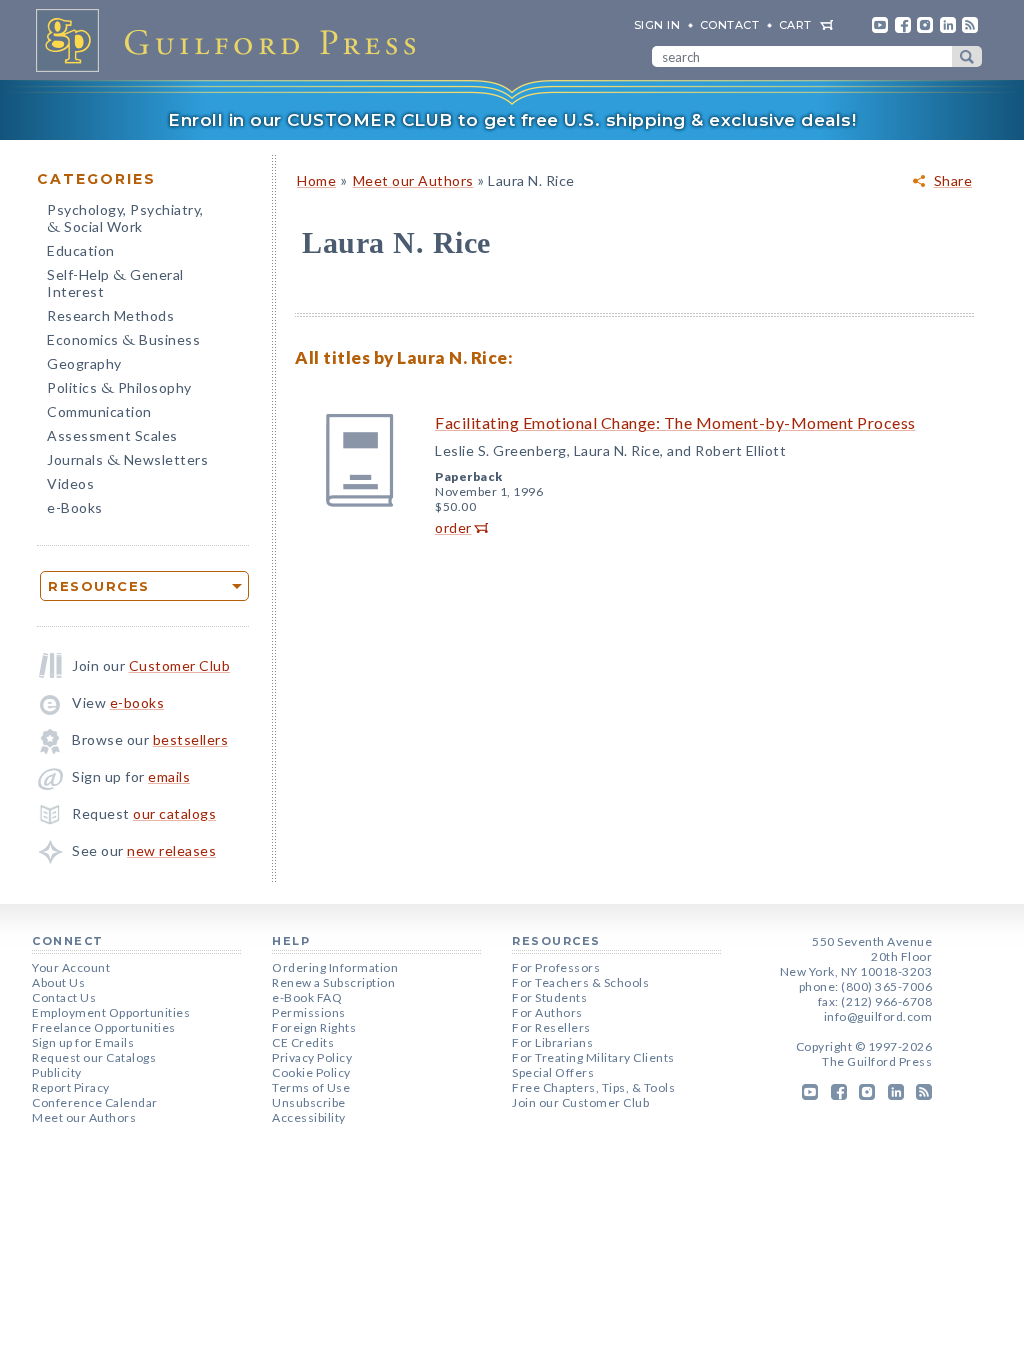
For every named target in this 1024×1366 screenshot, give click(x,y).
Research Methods (110, 315)
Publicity (57, 1072)
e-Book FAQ (307, 997)
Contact (730, 25)
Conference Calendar (95, 1102)
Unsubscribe (309, 1102)
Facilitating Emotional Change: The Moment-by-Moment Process (675, 422)
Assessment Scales (112, 435)
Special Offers (553, 1072)
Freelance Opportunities (104, 1027)
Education (81, 250)
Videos (70, 483)
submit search (967, 56)
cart (795, 25)
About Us (58, 982)
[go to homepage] (232, 40)
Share (953, 181)
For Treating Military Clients (593, 1057)
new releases (171, 850)
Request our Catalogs (94, 1057)
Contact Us (64, 997)
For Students (549, 997)
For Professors (556, 967)
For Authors (547, 1012)
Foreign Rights (314, 1027)
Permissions (309, 1012)
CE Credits (303, 1042)
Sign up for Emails (83, 1042)
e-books (137, 702)
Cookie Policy (311, 1072)
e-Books (75, 507)
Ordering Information (335, 967)
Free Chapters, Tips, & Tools (593, 1087)
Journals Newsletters (127, 461)
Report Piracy (71, 1087)
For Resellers (551, 1027)
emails (169, 776)
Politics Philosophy (119, 389)
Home (316, 180)
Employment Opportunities (111, 1012)
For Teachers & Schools (580, 982)
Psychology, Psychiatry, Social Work (125, 220)
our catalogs (174, 813)
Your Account (71, 967)
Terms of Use (311, 1087)
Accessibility (309, 1117)
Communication (99, 411)
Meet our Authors (413, 180)
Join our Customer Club (580, 1102)
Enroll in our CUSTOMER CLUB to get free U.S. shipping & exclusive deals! (512, 120)
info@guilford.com (878, 1016)
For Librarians (552, 1042)
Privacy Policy (312, 1057)
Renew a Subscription (333, 982)
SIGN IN (657, 25)
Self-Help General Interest (115, 283)
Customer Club (180, 665)
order (453, 527)
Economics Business (123, 341)
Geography (84, 363)
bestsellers (191, 739)
